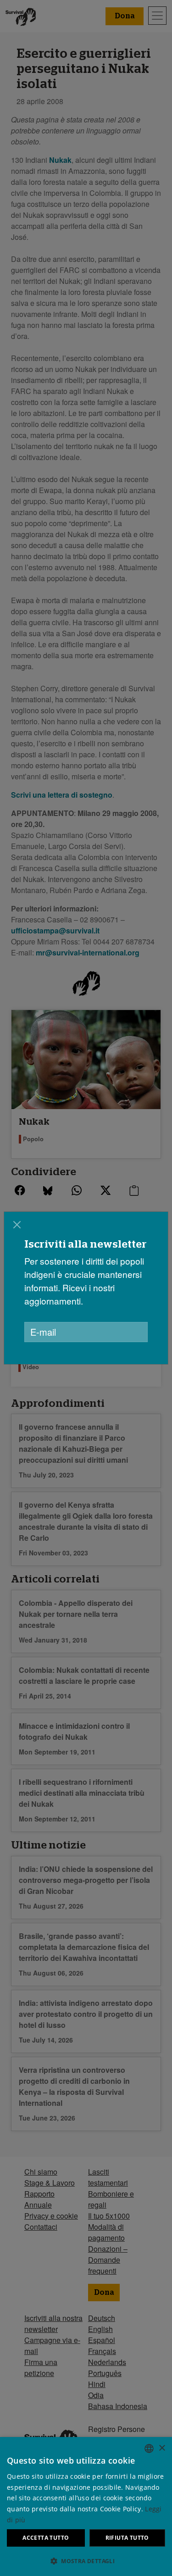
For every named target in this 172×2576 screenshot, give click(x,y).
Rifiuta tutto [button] (127, 2538)
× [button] (162, 2448)
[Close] (17, 1225)
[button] (86, 2561)
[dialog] (86, 1288)
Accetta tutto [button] (46, 2538)
